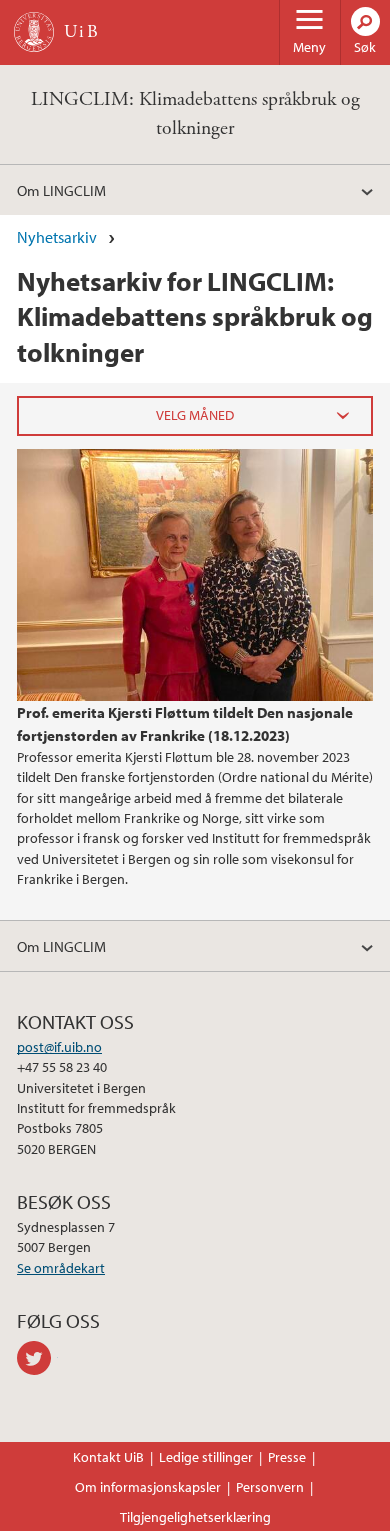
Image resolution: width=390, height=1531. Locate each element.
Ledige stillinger (206, 1457)
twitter (37, 1358)
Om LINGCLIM (61, 190)
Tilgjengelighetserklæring (195, 1517)
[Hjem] (34, 32)
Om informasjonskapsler (148, 1487)
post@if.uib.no (59, 1047)
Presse (287, 1457)
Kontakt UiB (108, 1457)
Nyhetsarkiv (57, 237)
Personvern (270, 1487)
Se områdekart (61, 1268)
